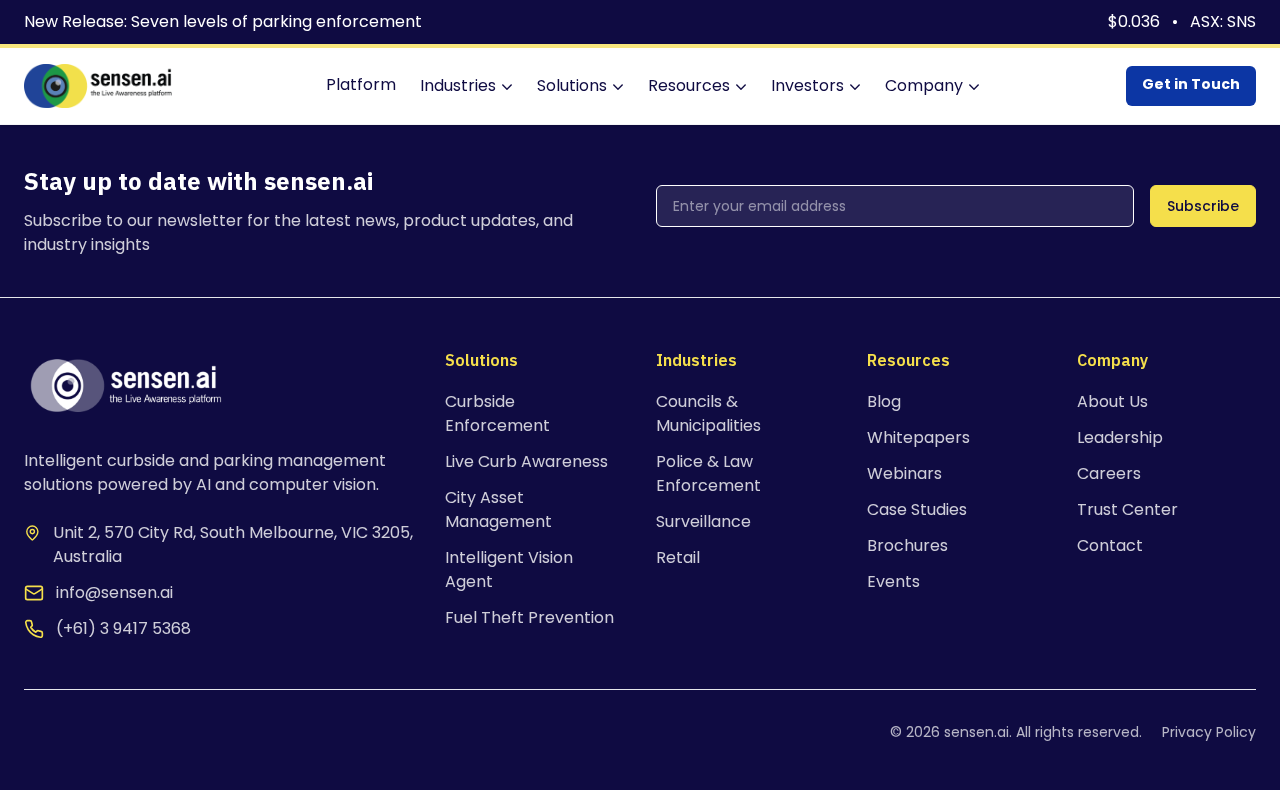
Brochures (907, 545)
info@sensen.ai (114, 592)
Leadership (1120, 437)
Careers (1109, 473)
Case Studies (917, 509)
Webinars (904, 473)
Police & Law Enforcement (708, 473)
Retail (678, 557)
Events (893, 581)
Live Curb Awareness (526, 461)
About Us (1112, 401)
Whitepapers (918, 437)
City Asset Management (498, 509)
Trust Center (1127, 509)
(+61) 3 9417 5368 (123, 628)
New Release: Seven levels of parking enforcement (223, 21)
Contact (1110, 545)
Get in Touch (1191, 84)
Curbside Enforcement (497, 413)
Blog (884, 401)
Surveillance (703, 521)
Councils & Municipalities (708, 413)
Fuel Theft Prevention (529, 617)
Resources (689, 85)
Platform (361, 84)
